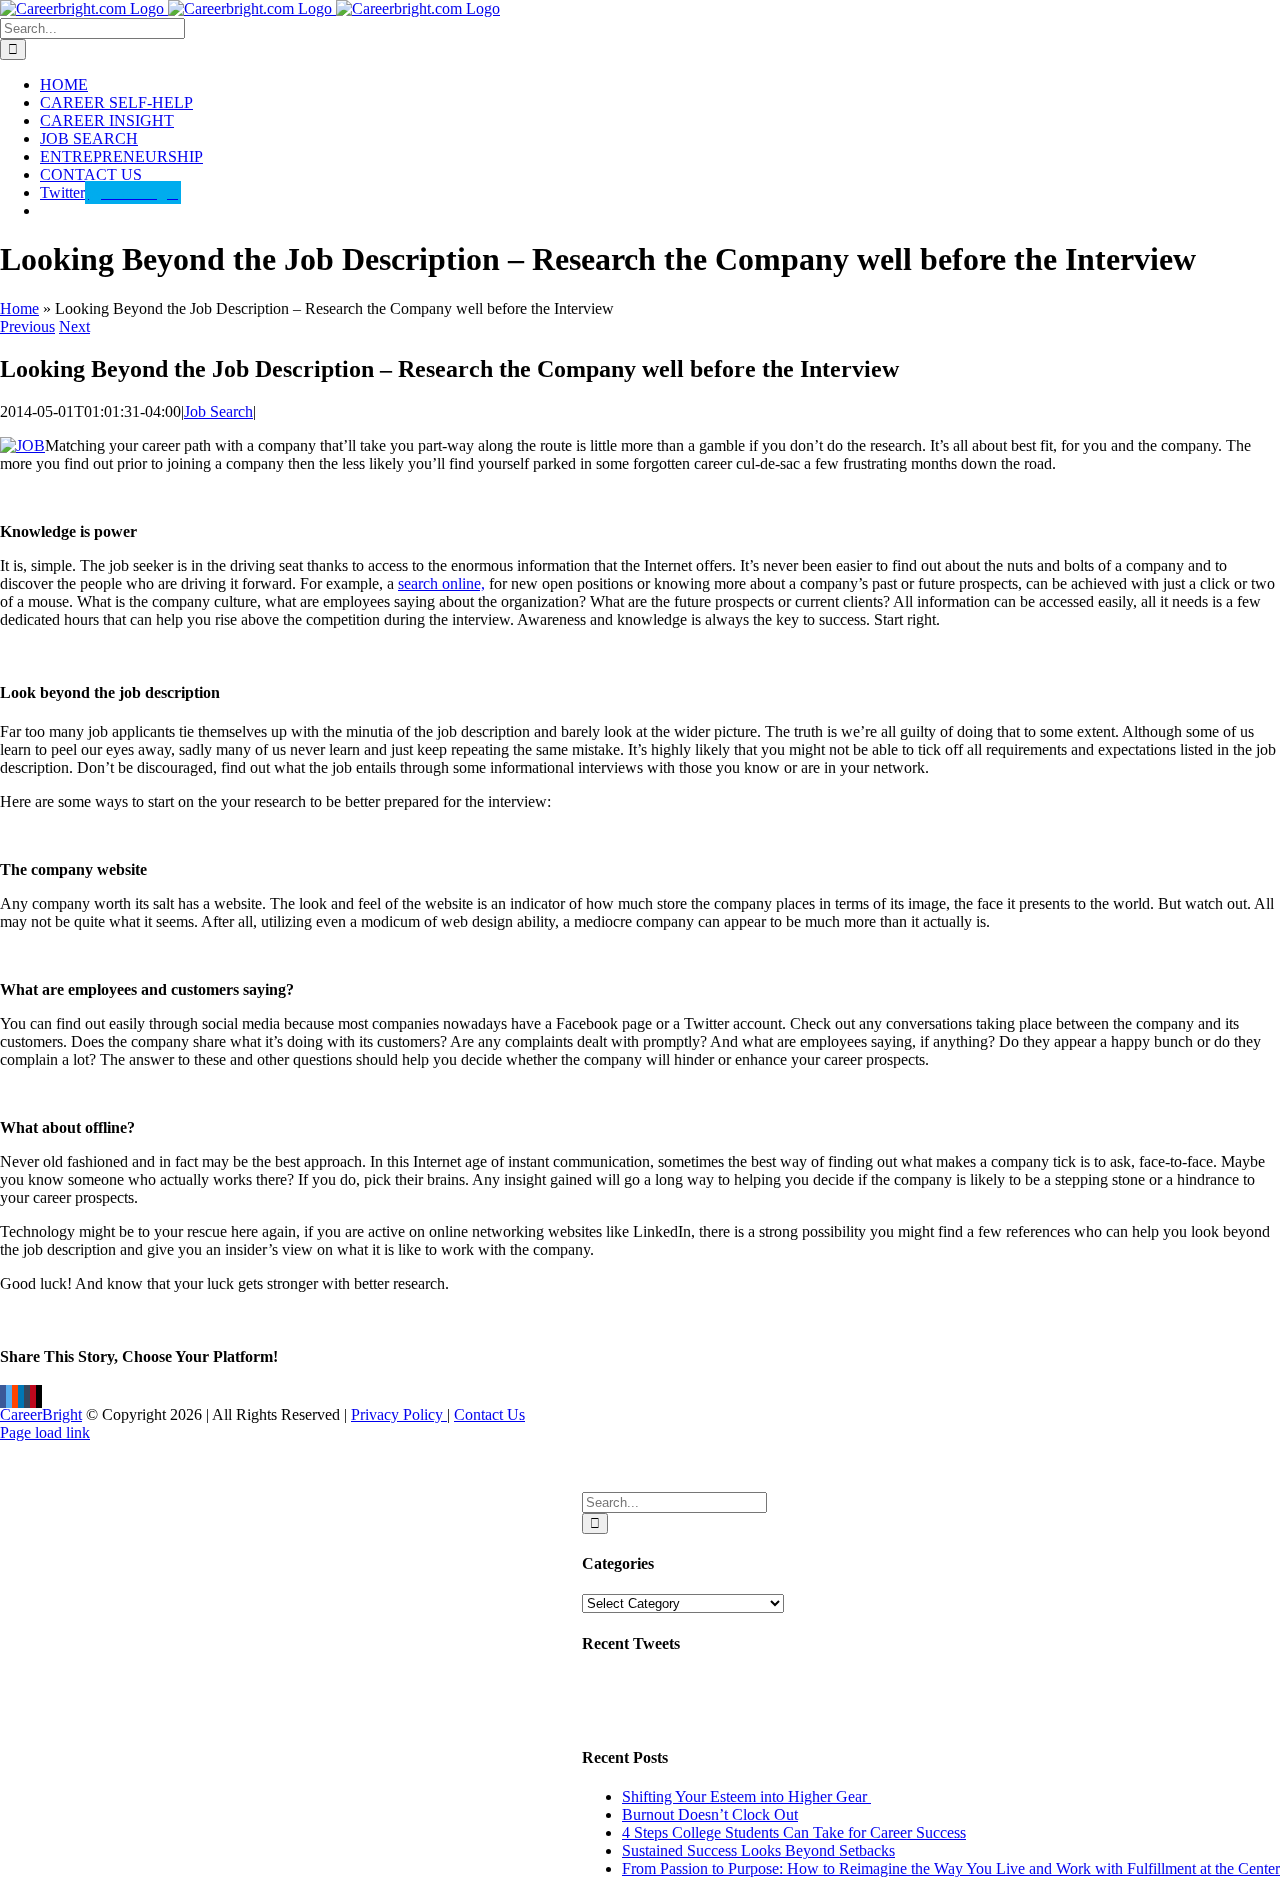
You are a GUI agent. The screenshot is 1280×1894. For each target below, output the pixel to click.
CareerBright (41, 1414)
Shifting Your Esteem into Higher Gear (746, 1796)
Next (74, 326)
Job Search (218, 411)
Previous (27, 326)
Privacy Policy (399, 1414)
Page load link (45, 1432)
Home (19, 308)
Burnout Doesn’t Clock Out (710, 1814)
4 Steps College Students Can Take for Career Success (794, 1832)
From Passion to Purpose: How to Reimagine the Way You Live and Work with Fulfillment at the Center (951, 1868)
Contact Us (489, 1414)
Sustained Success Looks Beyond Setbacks (758, 1850)
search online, (441, 583)
